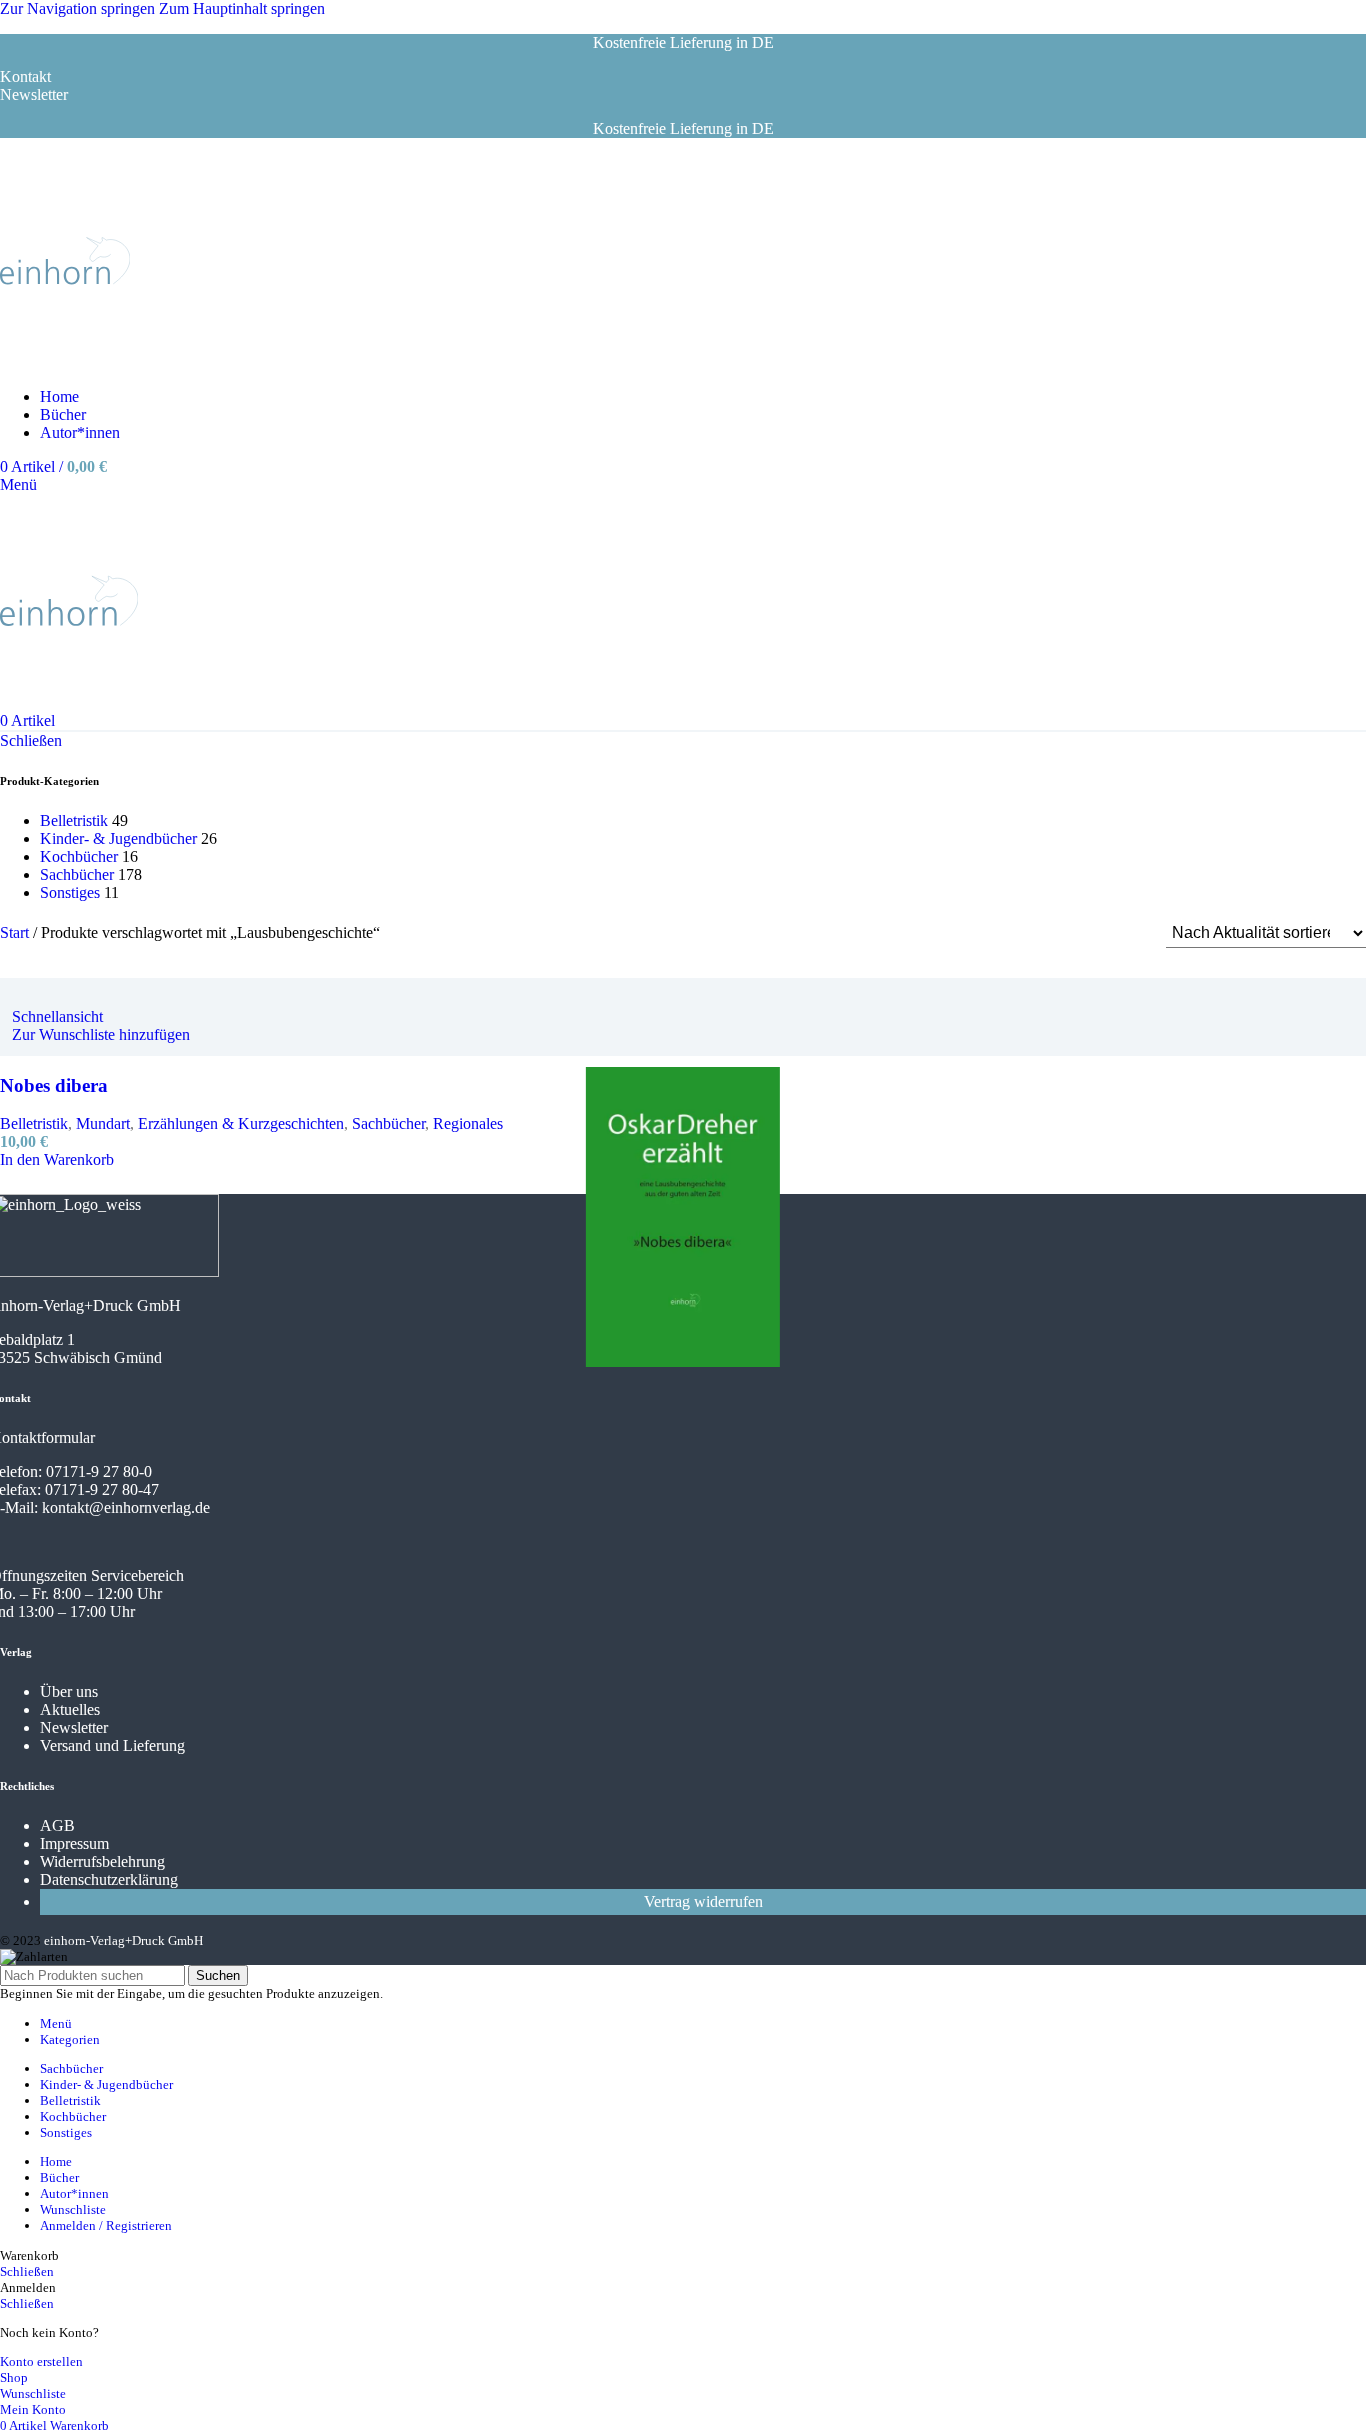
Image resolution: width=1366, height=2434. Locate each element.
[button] (57, 1159)
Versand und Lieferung (112, 1745)
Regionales (468, 1123)
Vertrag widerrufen (703, 1901)
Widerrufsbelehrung (102, 1861)
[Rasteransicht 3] (1087, 933)
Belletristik (74, 820)
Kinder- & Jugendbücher (118, 838)
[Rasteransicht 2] (1049, 933)
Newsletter (74, 1727)
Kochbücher (79, 856)
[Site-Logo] (65, 362)
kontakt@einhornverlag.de (126, 1507)
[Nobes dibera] (24, 998)
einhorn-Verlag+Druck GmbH (123, 1940)
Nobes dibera (54, 1085)
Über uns (69, 1691)
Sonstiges (70, 892)
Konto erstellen (41, 2361)
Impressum (74, 1843)
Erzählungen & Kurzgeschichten (241, 1123)
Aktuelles (70, 1709)
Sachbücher (77, 874)
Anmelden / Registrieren (106, 2225)
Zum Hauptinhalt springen (242, 8)
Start (16, 932)
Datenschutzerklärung (109, 1879)
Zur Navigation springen (79, 8)
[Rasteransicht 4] (1124, 933)
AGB (57, 1825)
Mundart (103, 1123)
